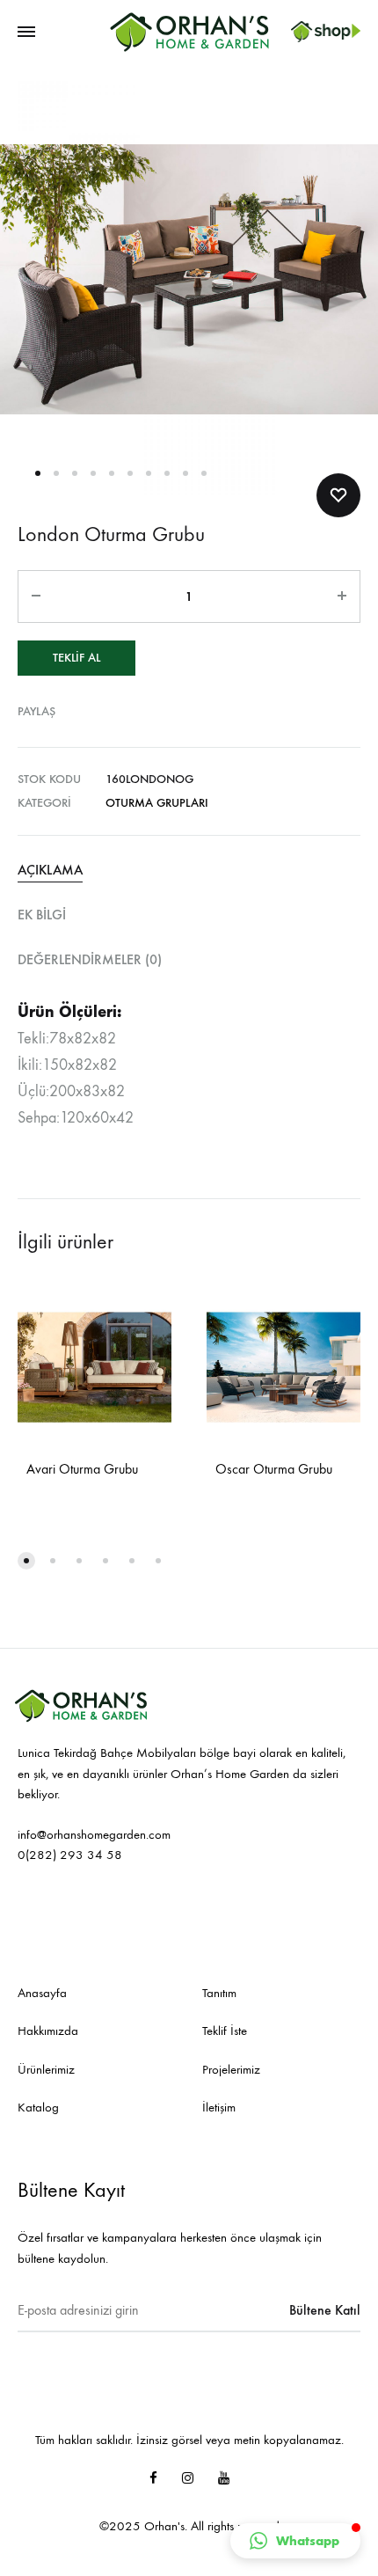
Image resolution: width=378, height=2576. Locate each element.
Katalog (38, 2107)
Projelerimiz (231, 2069)
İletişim (219, 2107)
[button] (295, 2541)
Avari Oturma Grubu (82, 1469)
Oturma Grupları (157, 803)
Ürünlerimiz (46, 2069)
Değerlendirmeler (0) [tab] (90, 959)
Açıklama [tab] (50, 870)
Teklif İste (225, 2031)
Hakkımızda (48, 2031)
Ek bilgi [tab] (42, 915)
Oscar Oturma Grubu (274, 1469)
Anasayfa (42, 1993)
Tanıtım (219, 1993)
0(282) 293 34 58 (70, 1855)
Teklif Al (76, 658)
